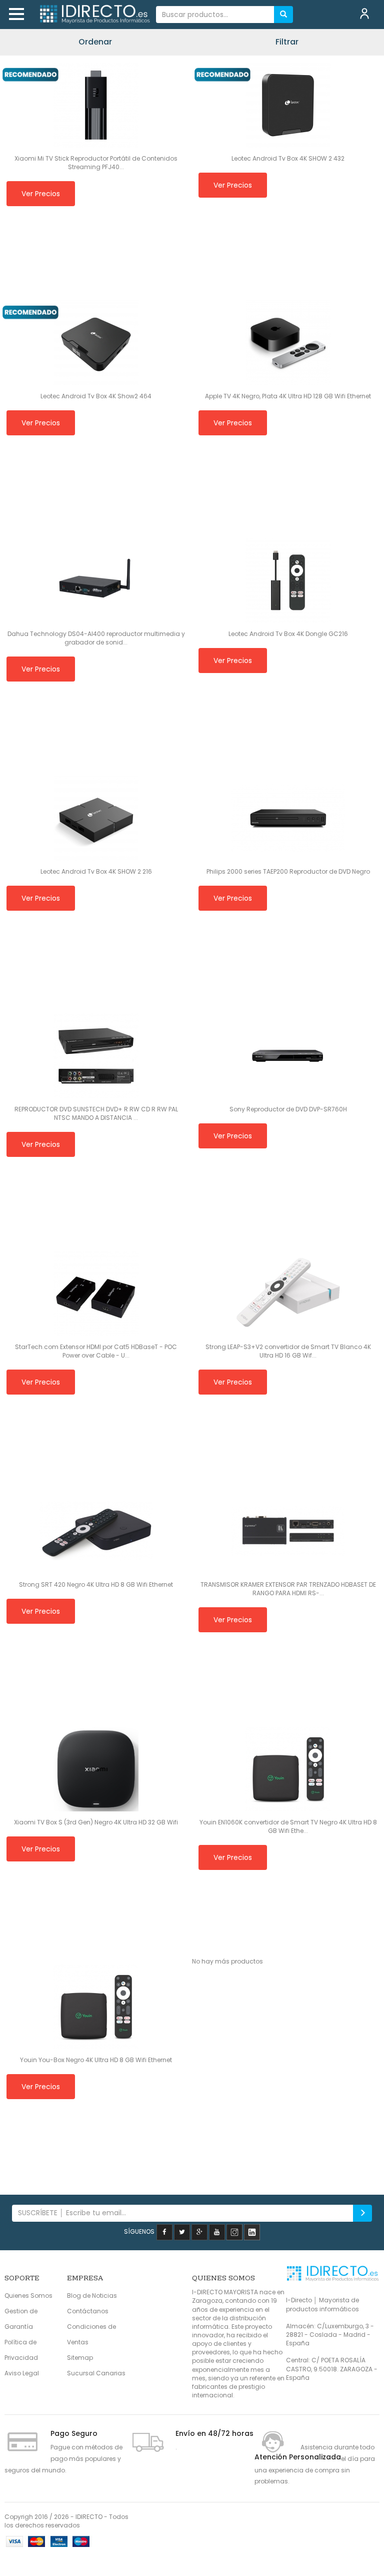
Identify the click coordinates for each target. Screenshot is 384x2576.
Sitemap (80, 2358)
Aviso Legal (22, 2373)
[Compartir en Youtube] (217, 2231)
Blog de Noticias (92, 2296)
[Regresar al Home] (94, 15)
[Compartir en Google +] (199, 2231)
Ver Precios (41, 194)
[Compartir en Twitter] (182, 2231)
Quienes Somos (28, 2296)
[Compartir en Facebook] (164, 2231)
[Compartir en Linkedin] (252, 2231)
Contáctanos (88, 2311)
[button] (16, 14)
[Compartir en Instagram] (234, 2231)
